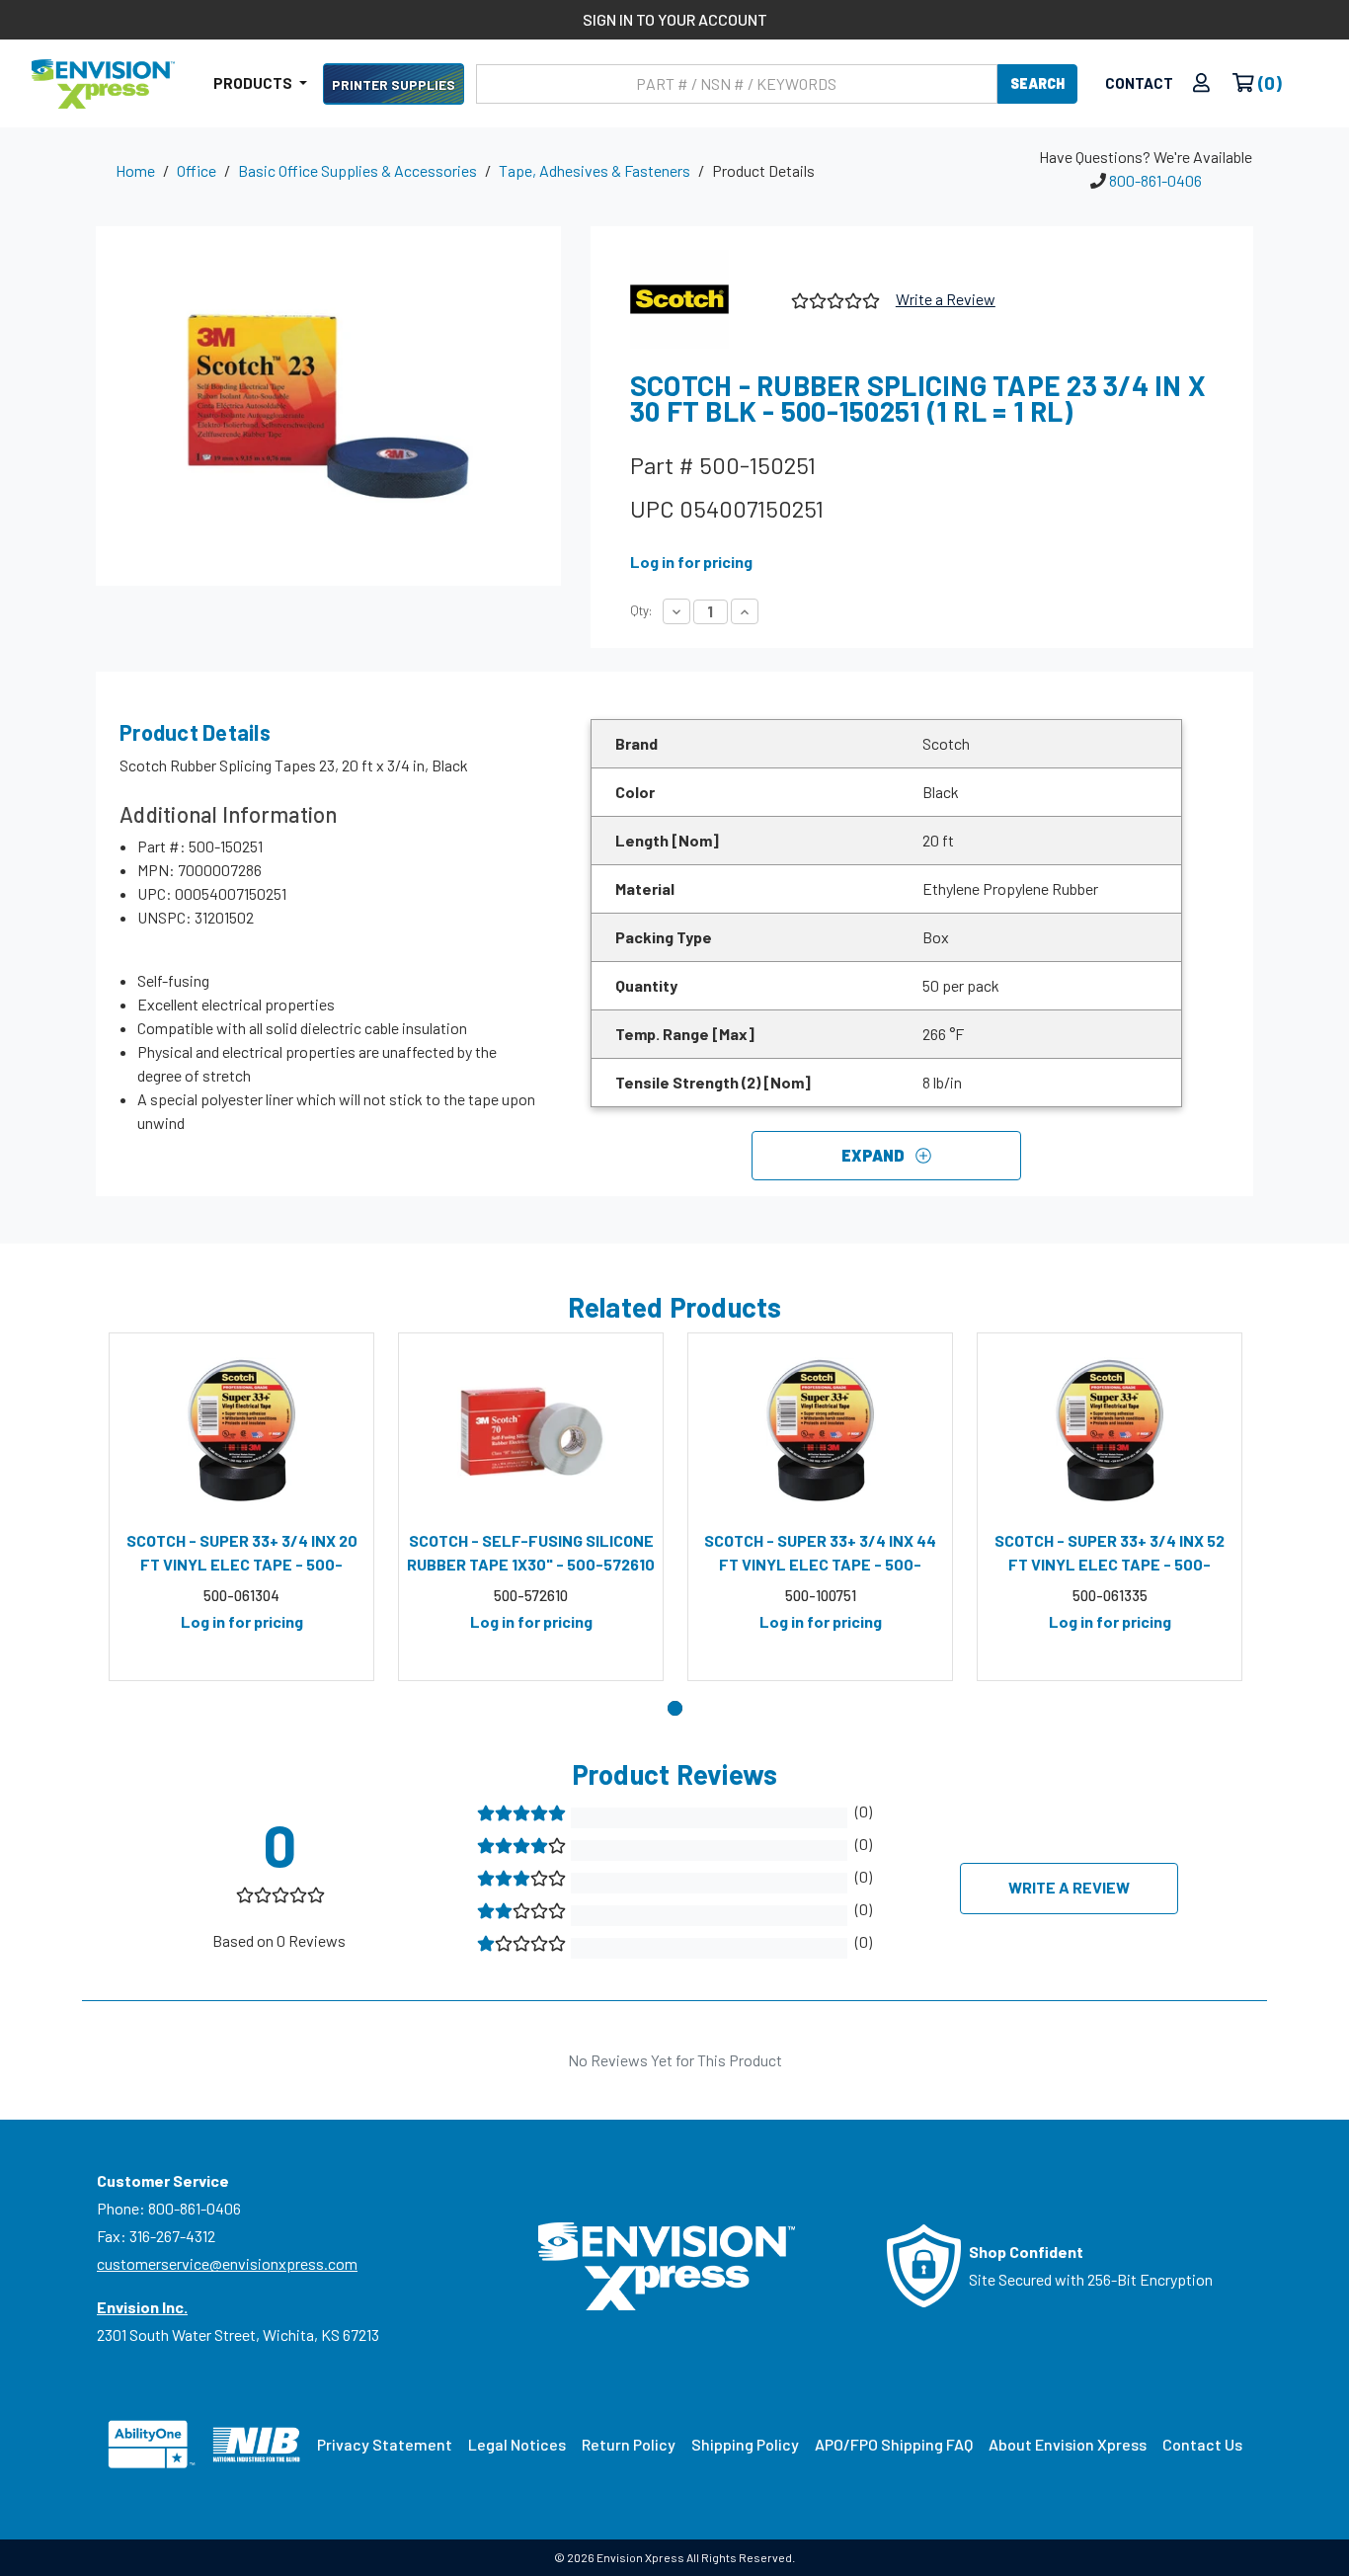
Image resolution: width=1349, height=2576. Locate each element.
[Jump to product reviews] (834, 298)
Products (254, 83)
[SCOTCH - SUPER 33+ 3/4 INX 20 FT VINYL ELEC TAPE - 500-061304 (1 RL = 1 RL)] (241, 1431)
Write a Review (946, 299)
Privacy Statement (385, 2444)
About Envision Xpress (1068, 2444)
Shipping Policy (745, 2444)
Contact (1139, 83)
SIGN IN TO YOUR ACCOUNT (675, 19)
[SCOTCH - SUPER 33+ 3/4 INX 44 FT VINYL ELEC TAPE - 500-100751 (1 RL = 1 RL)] (820, 1431)
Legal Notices (517, 2444)
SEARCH (1037, 83)
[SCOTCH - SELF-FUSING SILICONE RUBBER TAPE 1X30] (531, 1431)
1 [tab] (675, 1708)
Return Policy (629, 2444)
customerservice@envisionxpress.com (227, 2263)
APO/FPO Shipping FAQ (894, 2444)
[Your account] (1201, 83)
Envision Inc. (142, 2307)
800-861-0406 (1155, 180)
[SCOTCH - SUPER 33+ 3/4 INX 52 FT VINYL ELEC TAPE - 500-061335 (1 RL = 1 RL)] (1110, 1431)
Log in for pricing (691, 562)
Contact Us (1202, 2444)
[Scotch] (703, 299)
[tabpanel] (241, 1507)
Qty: (641, 610)
